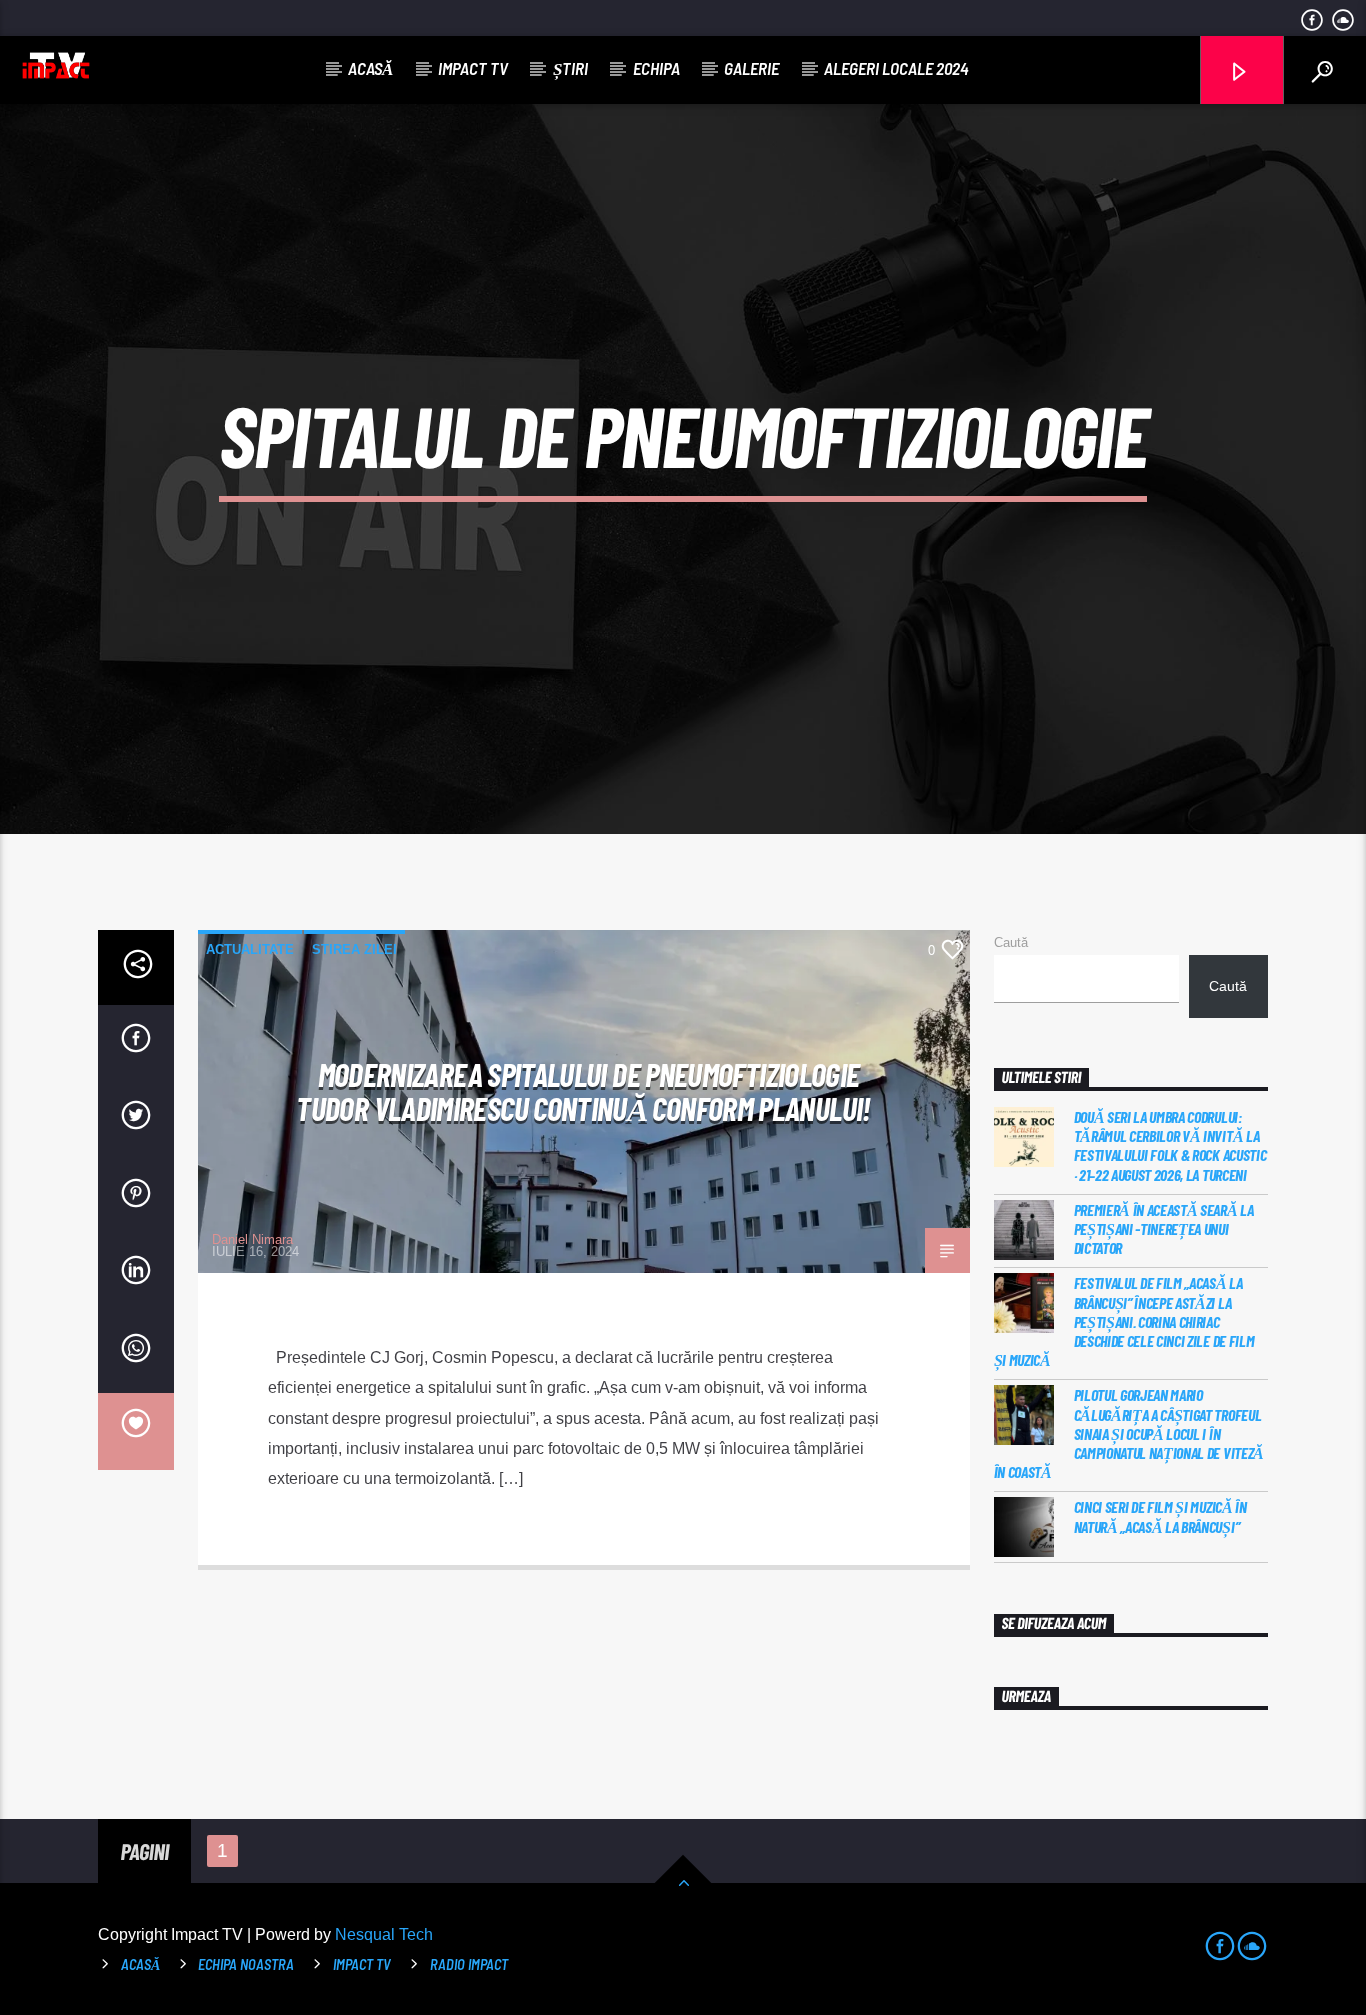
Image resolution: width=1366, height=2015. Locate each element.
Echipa (656, 68)
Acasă (370, 68)
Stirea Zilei (354, 949)
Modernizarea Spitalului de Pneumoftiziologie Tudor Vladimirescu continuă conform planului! (583, 1091)
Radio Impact (469, 1964)
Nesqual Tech (384, 1934)
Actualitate (250, 949)
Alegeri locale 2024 (896, 68)
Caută (1011, 942)
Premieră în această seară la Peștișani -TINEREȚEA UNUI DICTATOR (1164, 1228)
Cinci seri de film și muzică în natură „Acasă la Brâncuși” (1160, 1516)
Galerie (751, 68)
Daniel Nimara (252, 1239)
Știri (570, 68)
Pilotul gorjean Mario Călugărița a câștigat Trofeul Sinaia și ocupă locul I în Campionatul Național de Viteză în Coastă (1129, 1433)
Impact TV (473, 68)
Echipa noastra (246, 1964)
